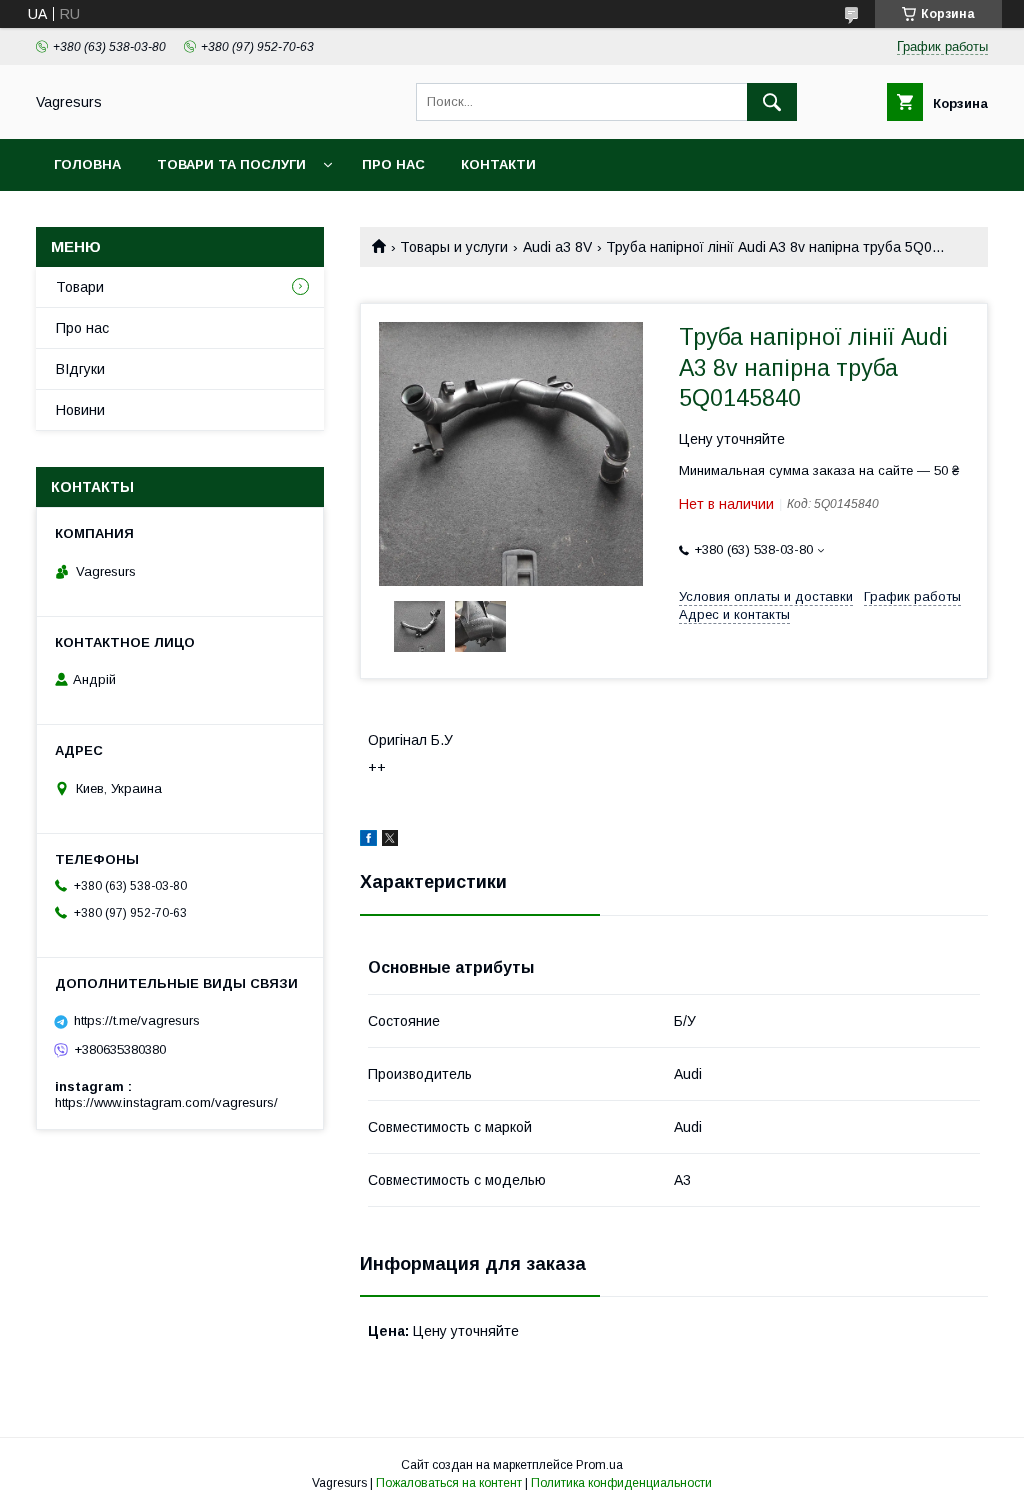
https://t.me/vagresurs (137, 1020)
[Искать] (772, 102)
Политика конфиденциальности (621, 1483)
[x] (390, 841)
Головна (87, 164)
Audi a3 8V (557, 247)
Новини (80, 410)
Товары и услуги (454, 247)
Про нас (393, 164)
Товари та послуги (231, 164)
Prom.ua (599, 1465)
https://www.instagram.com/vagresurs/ (166, 1102)
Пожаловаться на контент (449, 1483)
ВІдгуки (80, 369)
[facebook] (368, 841)
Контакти (498, 164)
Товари (80, 287)
